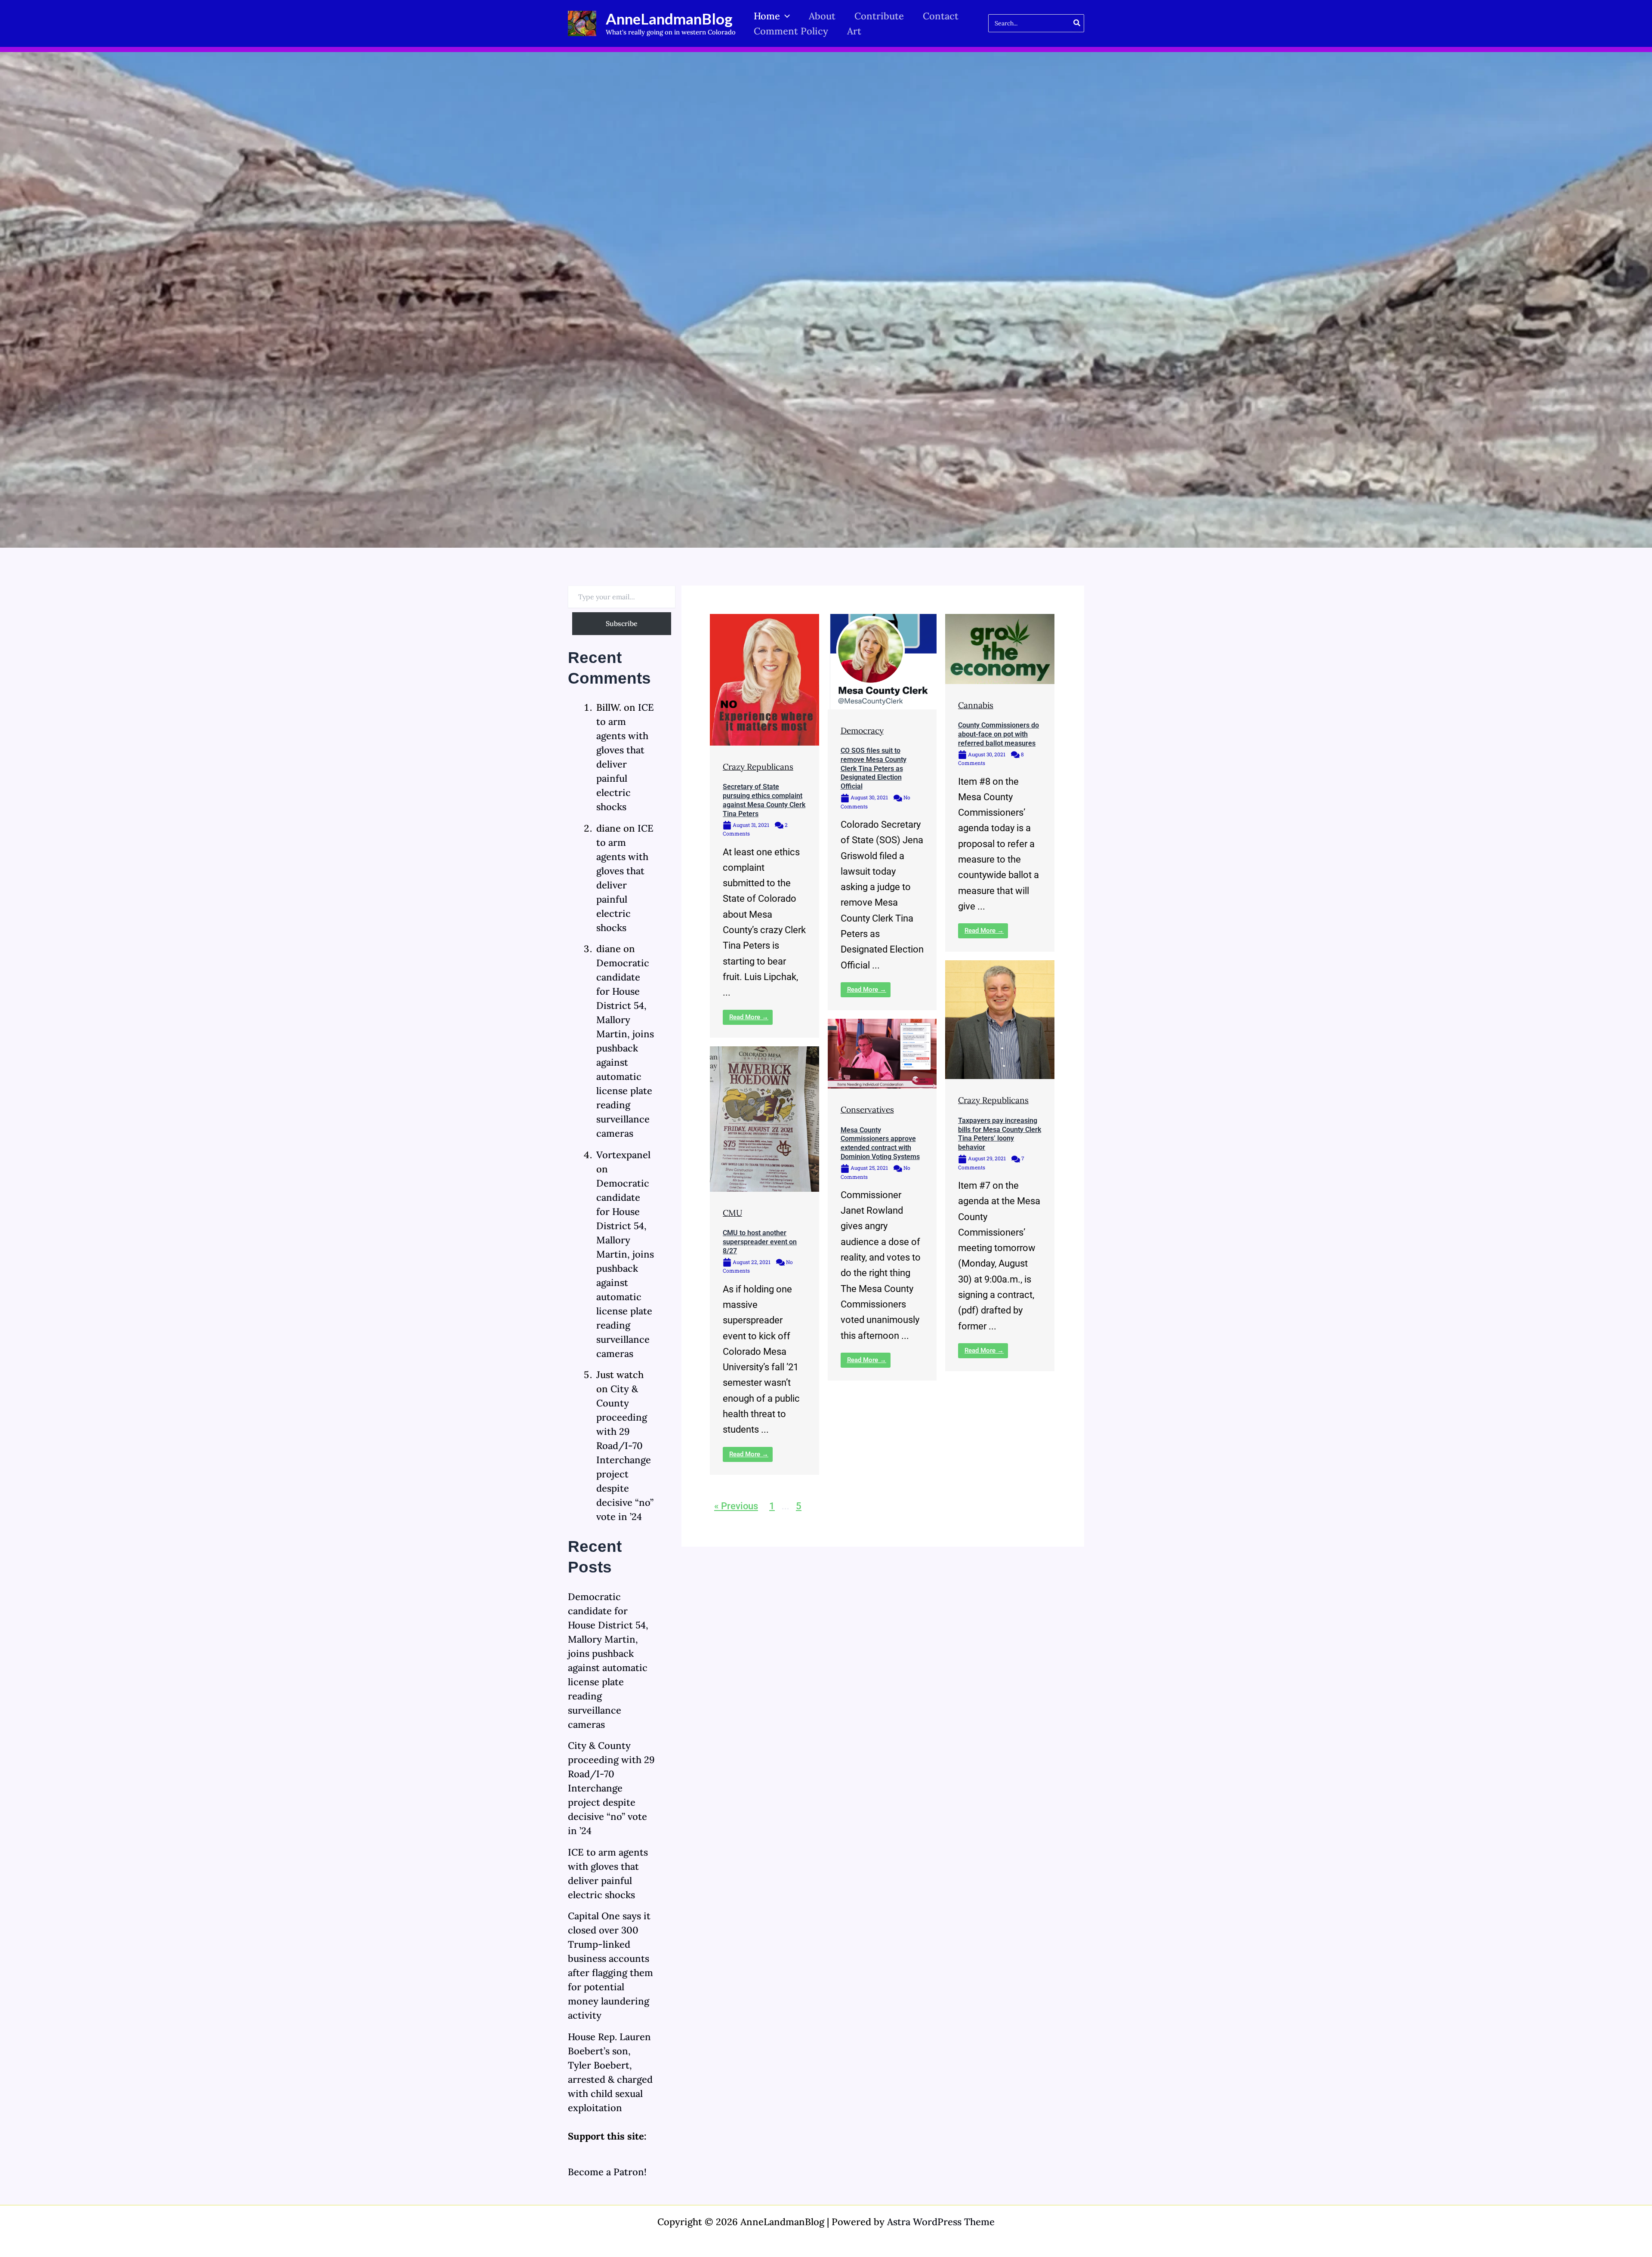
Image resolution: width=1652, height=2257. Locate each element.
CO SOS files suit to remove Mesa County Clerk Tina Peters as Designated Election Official (874, 768)
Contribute (879, 16)
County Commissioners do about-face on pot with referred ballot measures (999, 734)
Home (767, 16)
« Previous (736, 1506)
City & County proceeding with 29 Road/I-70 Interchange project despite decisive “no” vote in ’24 (611, 1788)
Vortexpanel (623, 1155)
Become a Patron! (607, 2172)
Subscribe (622, 623)
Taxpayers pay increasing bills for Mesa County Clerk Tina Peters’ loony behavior (1000, 1134)
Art (854, 31)
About (822, 16)
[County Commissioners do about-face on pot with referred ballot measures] (1000, 648)
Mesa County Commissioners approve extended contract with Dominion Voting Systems (880, 1143)
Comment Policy (791, 31)
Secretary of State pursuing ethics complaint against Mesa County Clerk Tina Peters (764, 800)
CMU (732, 1213)
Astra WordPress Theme (941, 2222)
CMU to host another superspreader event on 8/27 (760, 1242)
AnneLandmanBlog (669, 18)
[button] (785, 16)
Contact (941, 16)
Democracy (862, 731)
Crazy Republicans (758, 767)
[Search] (1077, 23)
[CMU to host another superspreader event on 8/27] (764, 1118)
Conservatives (867, 1110)
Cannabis (976, 705)
